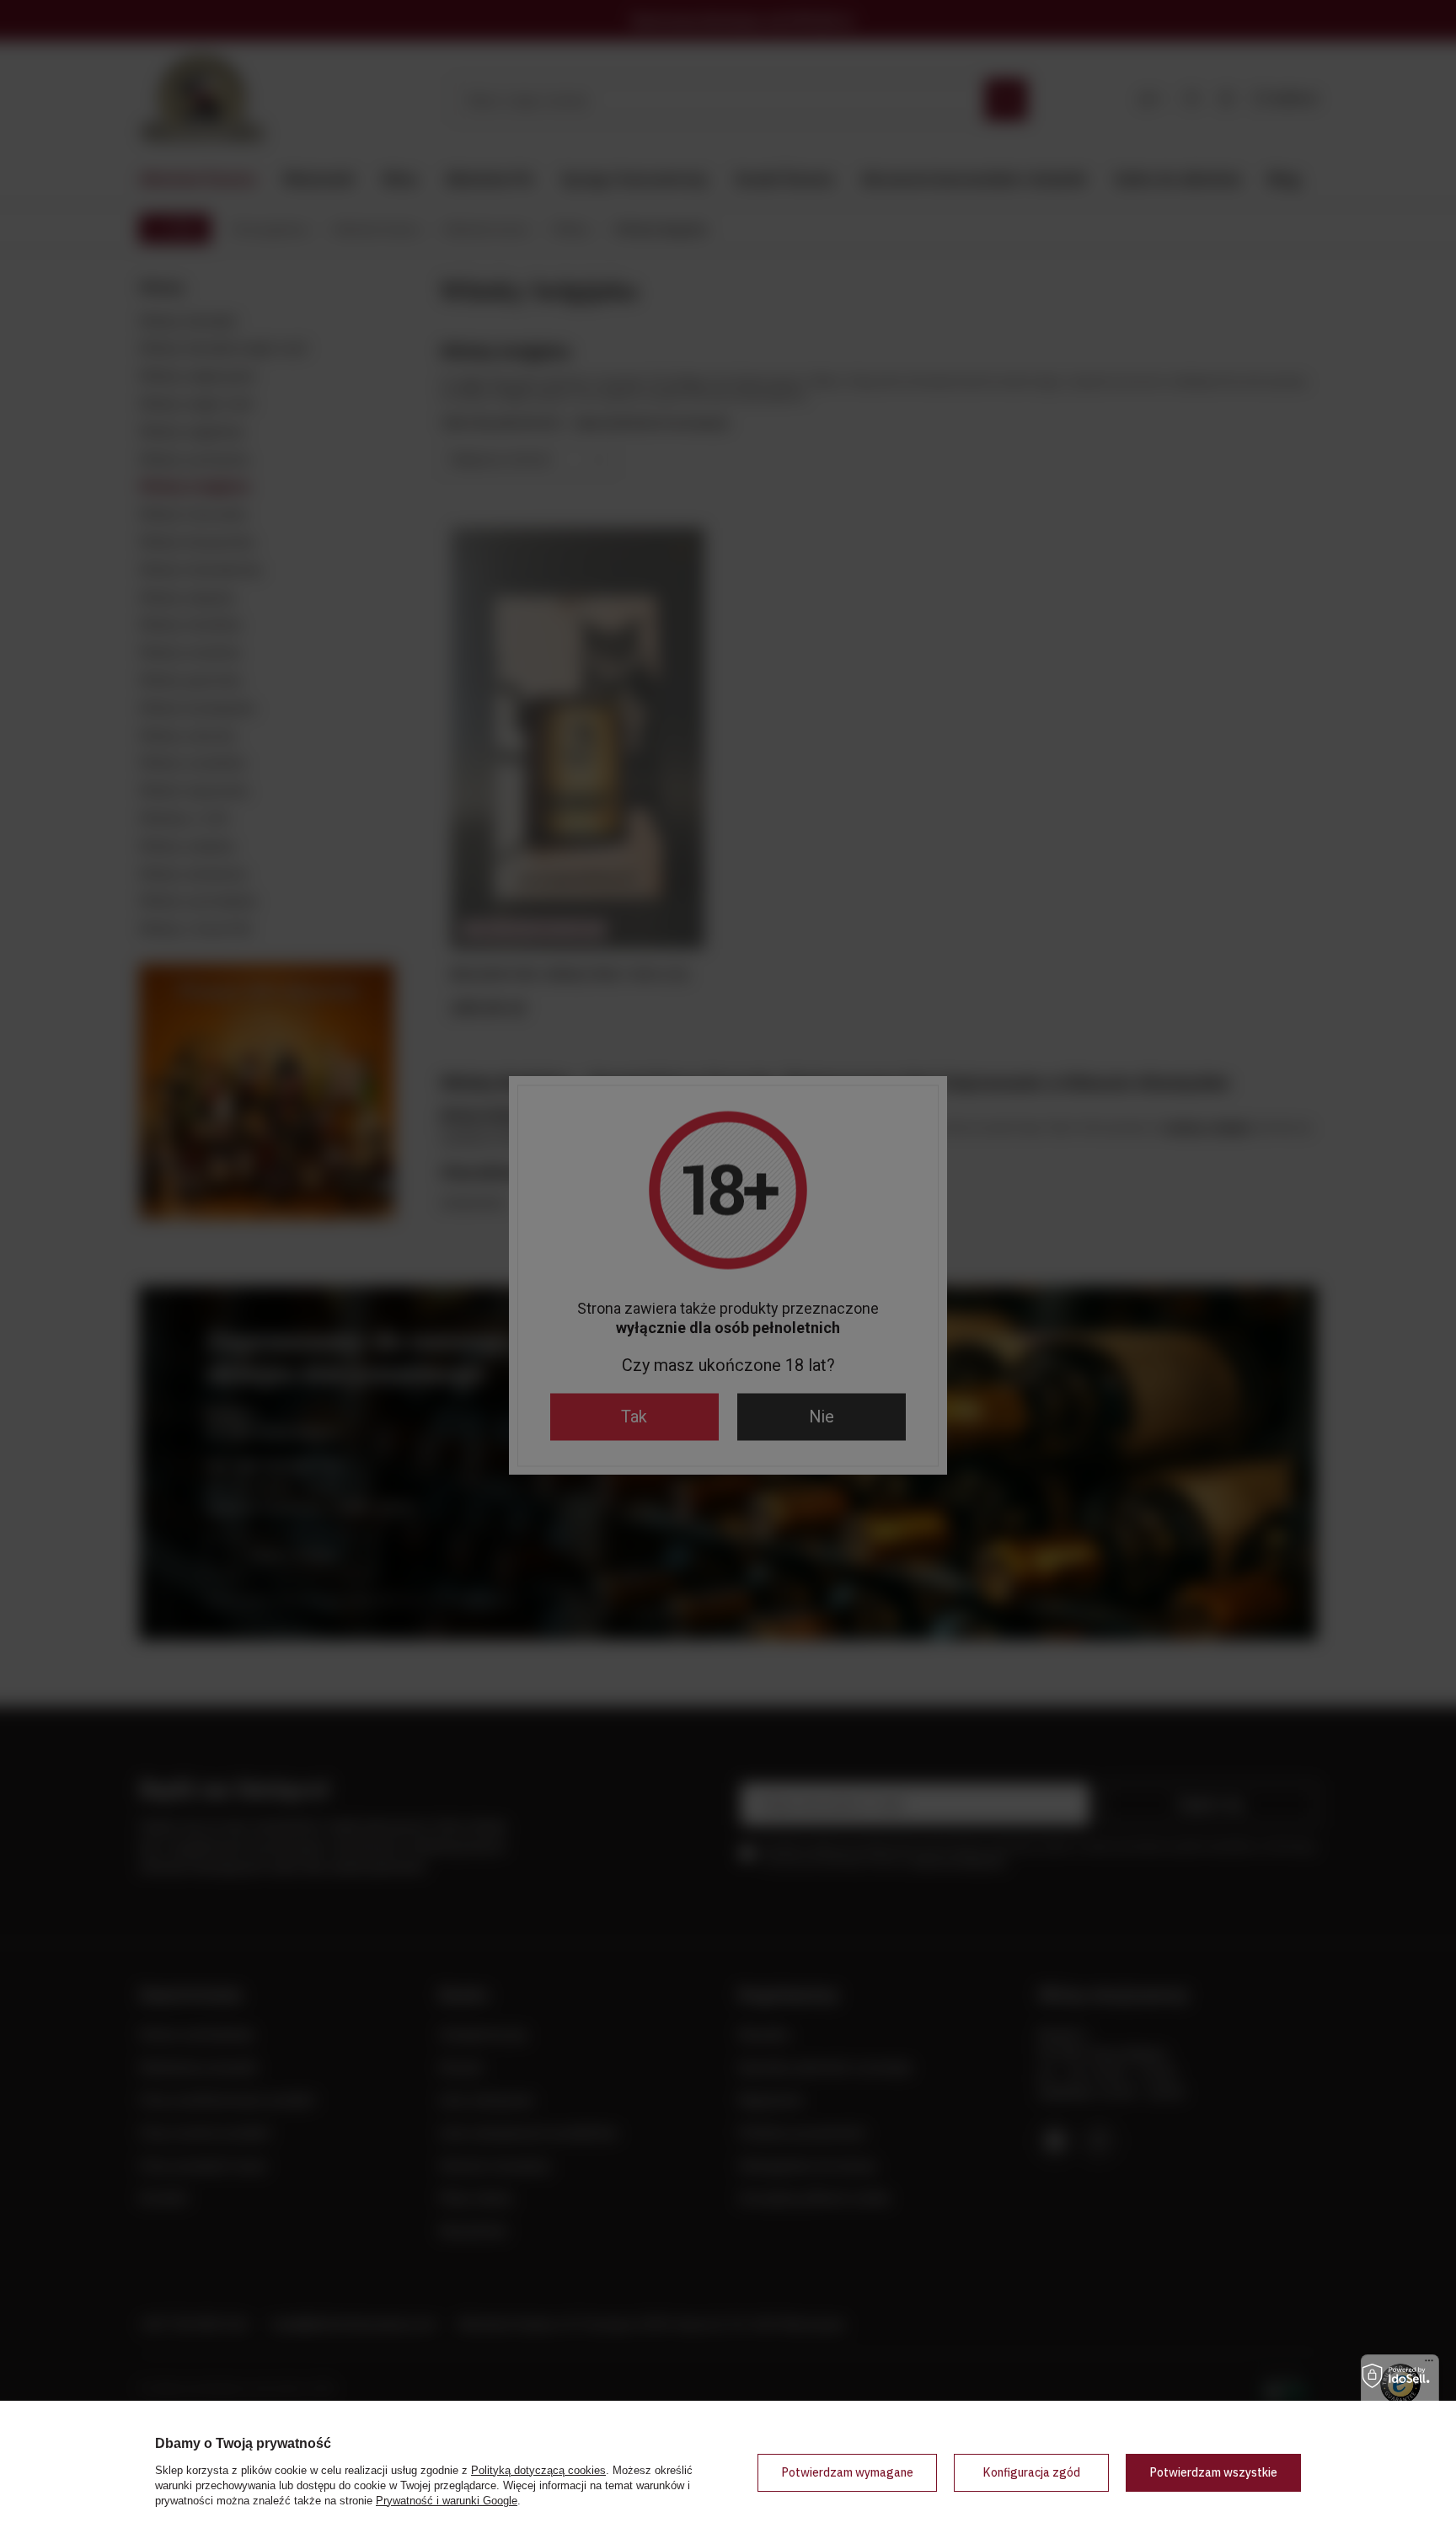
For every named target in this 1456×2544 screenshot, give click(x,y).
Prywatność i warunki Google (447, 2501)
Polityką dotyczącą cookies (538, 2470)
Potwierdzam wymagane (847, 2472)
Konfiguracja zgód (1031, 2472)
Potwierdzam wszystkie (1213, 2472)
